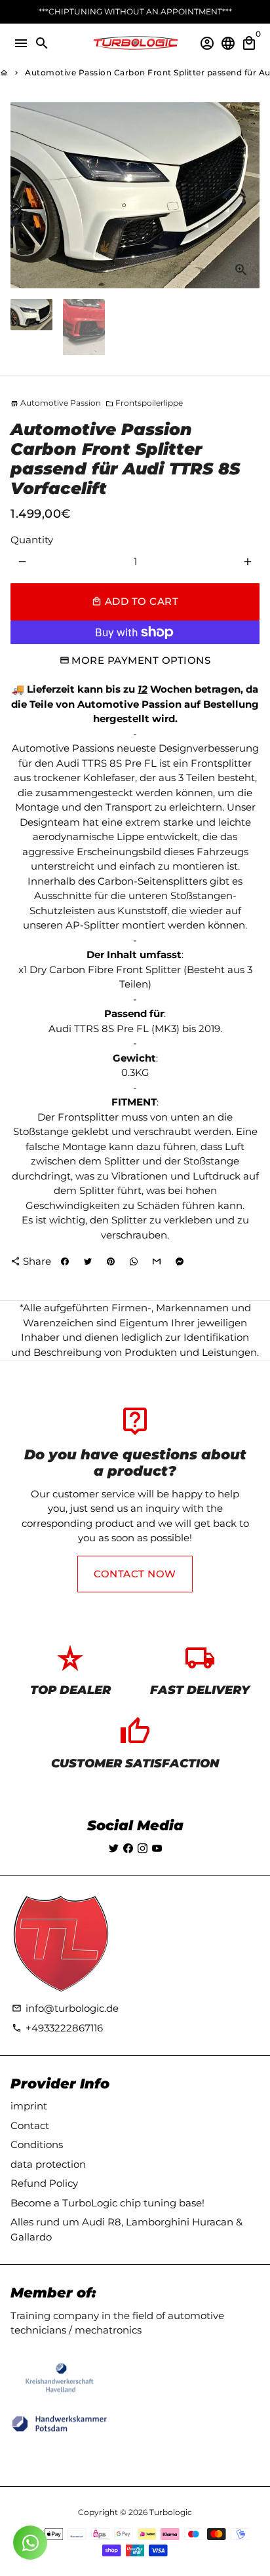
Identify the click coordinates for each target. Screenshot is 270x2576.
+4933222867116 (57, 2028)
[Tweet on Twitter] (88, 1261)
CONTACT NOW (135, 1574)
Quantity (32, 540)
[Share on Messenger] (180, 1261)
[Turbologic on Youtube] (157, 1848)
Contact (30, 2125)
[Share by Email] (157, 1261)
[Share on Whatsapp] (134, 1261)
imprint (29, 2106)
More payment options (141, 660)
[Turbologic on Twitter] (114, 1848)
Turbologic (171, 2512)
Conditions (37, 2144)
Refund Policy (44, 2183)
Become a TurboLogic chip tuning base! (107, 2203)
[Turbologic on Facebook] (128, 1848)
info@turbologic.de (65, 2008)
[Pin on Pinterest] (111, 1261)
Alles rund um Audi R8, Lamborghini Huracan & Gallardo (126, 2229)
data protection (48, 2164)
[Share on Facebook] (65, 1261)
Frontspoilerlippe (144, 403)
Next (248, 195)
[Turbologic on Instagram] (143, 1848)
